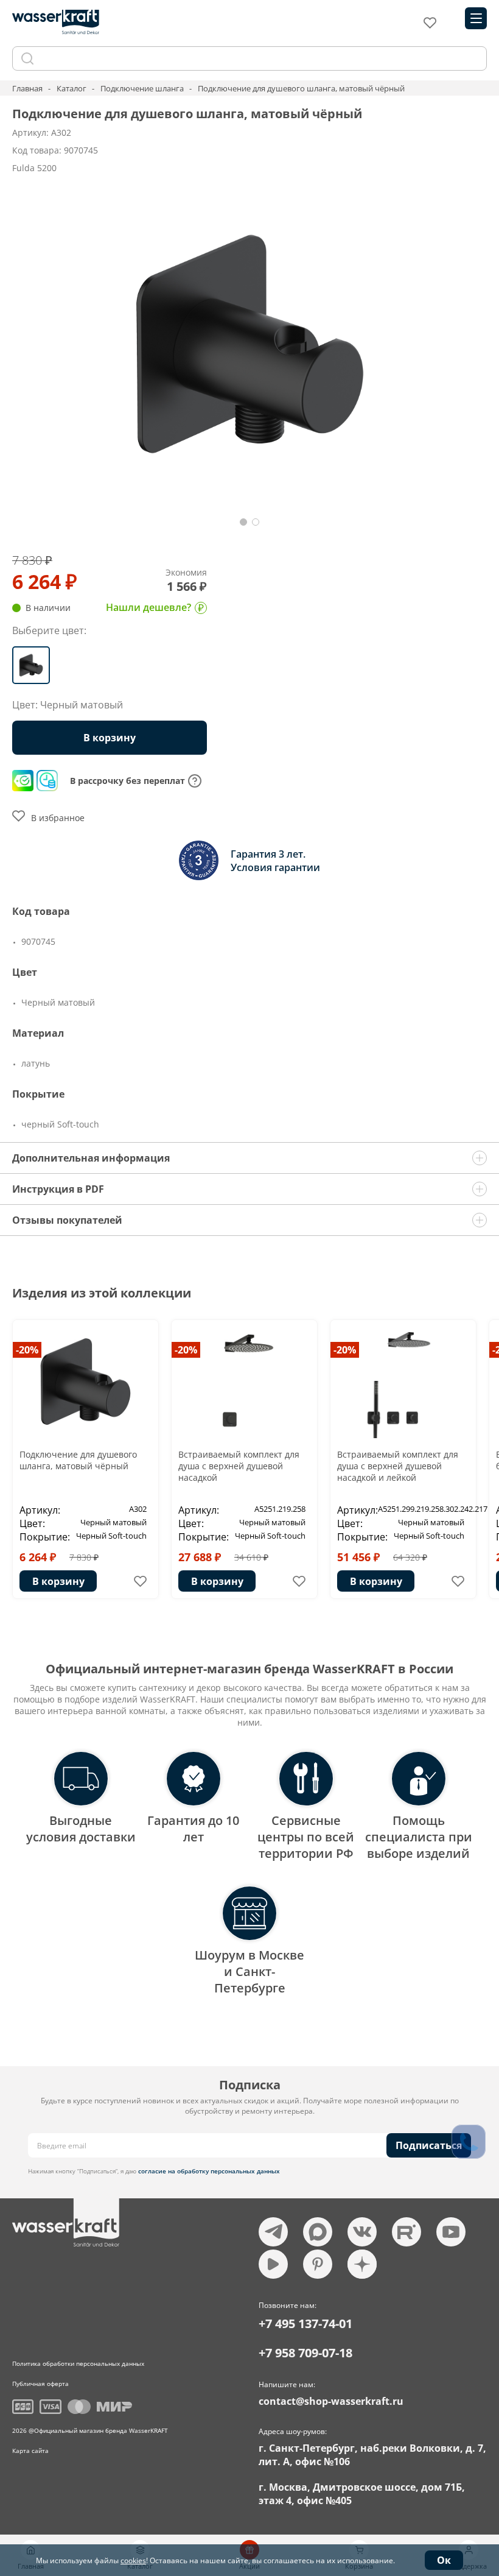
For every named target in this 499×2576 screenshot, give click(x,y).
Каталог (72, 88)
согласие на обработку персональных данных (209, 2171)
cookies (133, 2560)
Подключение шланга (142, 88)
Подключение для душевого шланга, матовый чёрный (78, 1460)
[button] (243, 522)
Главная (27, 88)
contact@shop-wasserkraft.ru (331, 2401)
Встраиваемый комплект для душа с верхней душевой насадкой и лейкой (398, 1466)
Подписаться (429, 2145)
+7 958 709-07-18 (305, 2353)
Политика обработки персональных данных (78, 2363)
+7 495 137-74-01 (305, 2324)
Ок (444, 2560)
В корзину (58, 1581)
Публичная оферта (40, 2384)
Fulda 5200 (34, 168)
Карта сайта (30, 2451)
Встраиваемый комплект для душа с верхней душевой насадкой (239, 1466)
